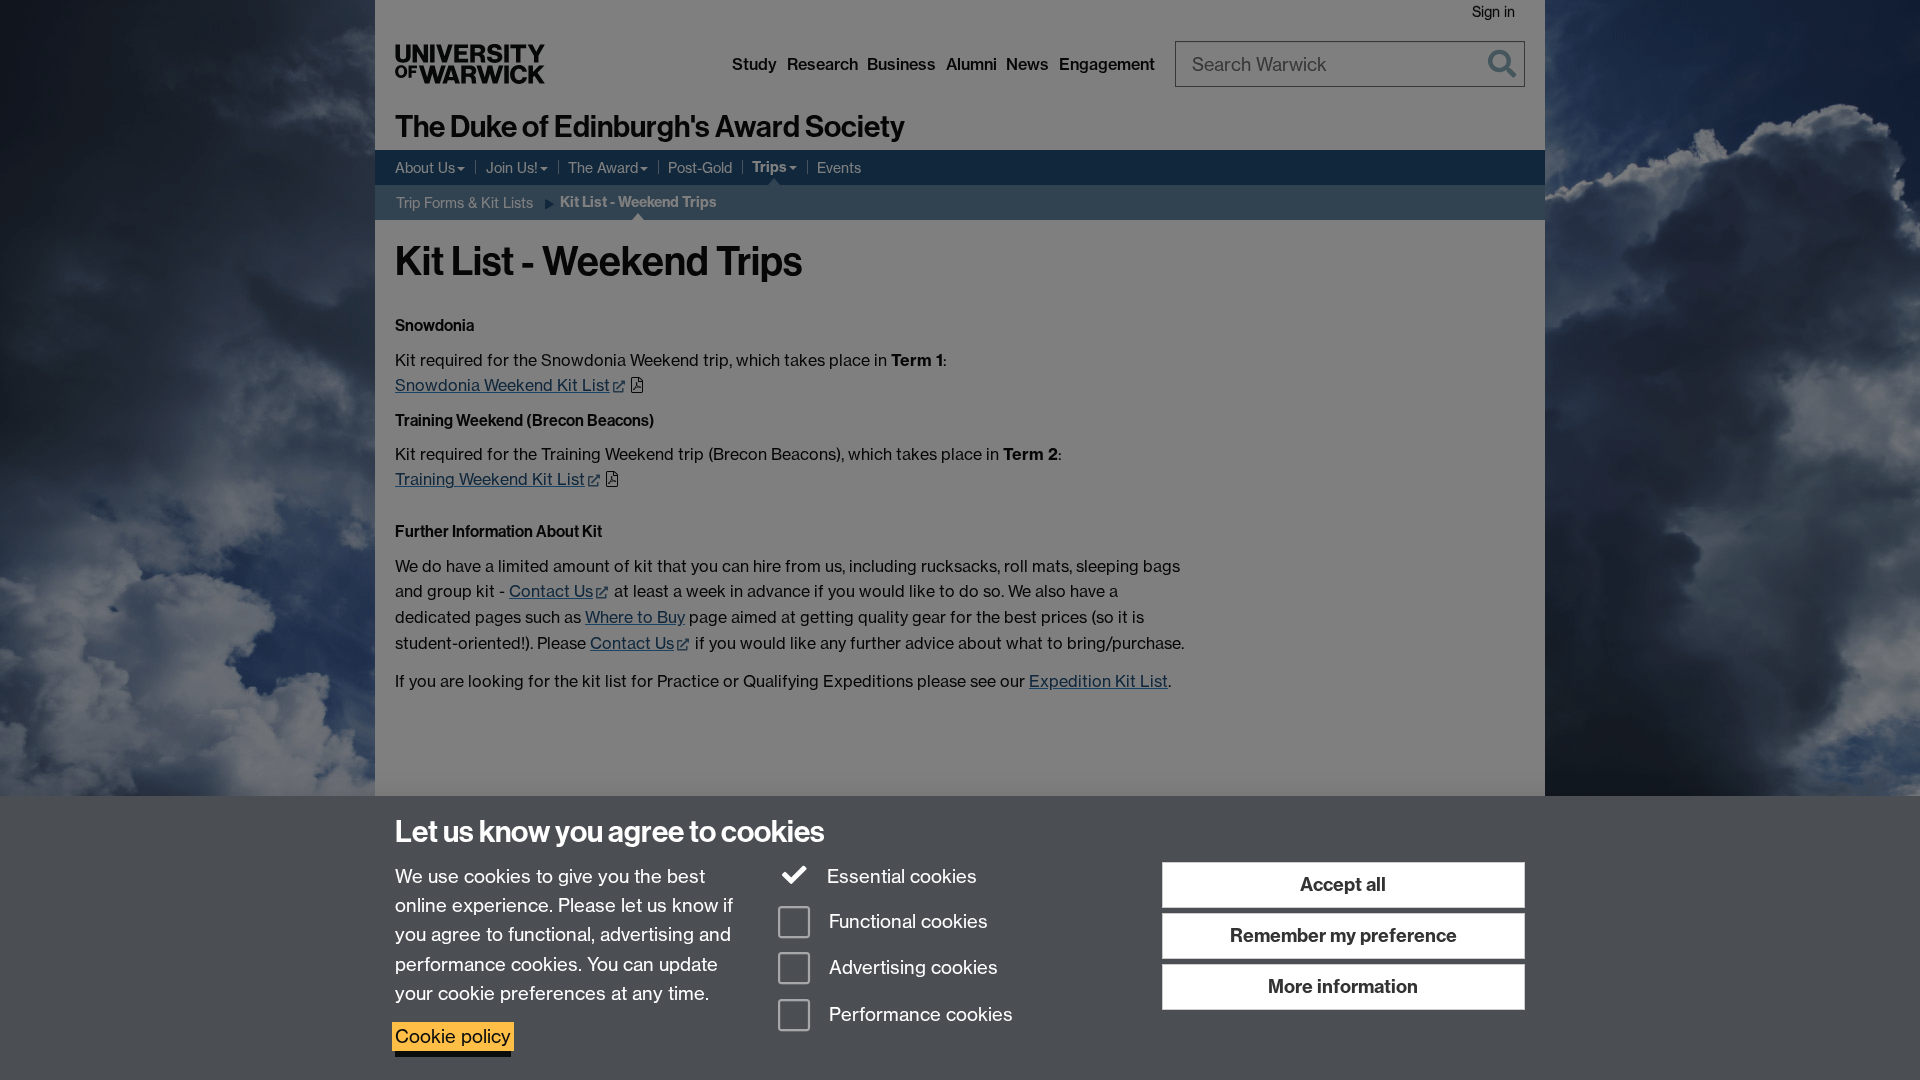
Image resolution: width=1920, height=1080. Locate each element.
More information (1343, 986)
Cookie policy (453, 1036)
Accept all (1343, 884)
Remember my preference (1343, 935)
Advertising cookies (911, 968)
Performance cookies (918, 1015)
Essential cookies (899, 876)
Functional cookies (906, 921)
